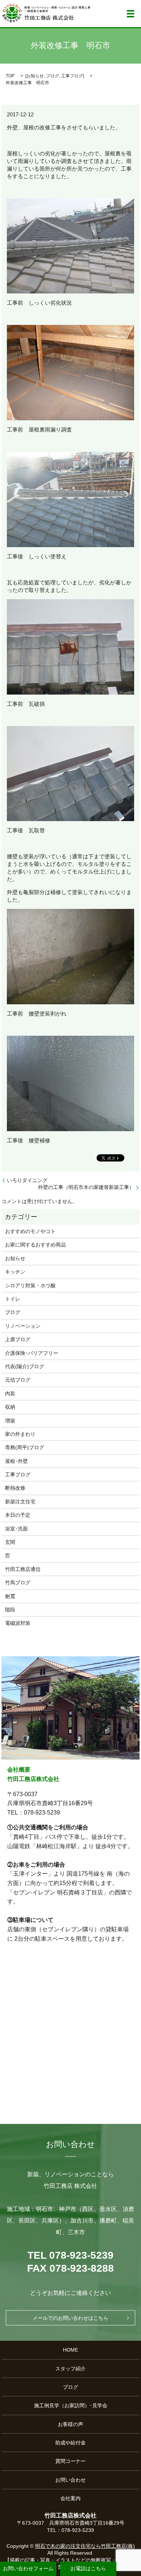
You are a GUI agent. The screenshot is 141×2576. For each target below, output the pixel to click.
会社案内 (70, 2498)
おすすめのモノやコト (30, 1231)
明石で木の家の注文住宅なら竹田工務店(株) (85, 2546)
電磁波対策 (18, 1623)
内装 (10, 1394)
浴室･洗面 (16, 1529)
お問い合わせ (70, 2480)
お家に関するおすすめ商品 (35, 1245)
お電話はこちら (88, 2568)
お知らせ (35, 76)
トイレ (13, 1299)
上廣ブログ (18, 1339)
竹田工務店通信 (23, 1569)
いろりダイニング (27, 1180)
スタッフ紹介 (70, 2369)
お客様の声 (70, 2424)
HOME (70, 2350)
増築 (10, 1421)
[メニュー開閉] (131, 14)
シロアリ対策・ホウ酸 (30, 1285)
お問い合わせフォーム (28, 2568)
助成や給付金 (70, 2443)
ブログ (52, 76)
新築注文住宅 (20, 1502)
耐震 (10, 1596)
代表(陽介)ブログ (25, 1366)
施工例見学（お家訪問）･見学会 (71, 2405)
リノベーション (23, 1326)
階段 (10, 1610)
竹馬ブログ (18, 1583)
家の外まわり (20, 1434)
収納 (10, 1407)
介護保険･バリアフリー (32, 1353)
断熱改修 (15, 1488)
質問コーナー (70, 2461)
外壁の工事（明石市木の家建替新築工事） (86, 1187)
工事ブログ (72, 76)
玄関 (10, 1542)
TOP (10, 76)
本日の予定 (18, 1515)
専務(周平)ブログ (25, 1447)
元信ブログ (18, 1380)
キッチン (15, 1272)
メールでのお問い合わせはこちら (70, 2318)
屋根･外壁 (16, 1461)
